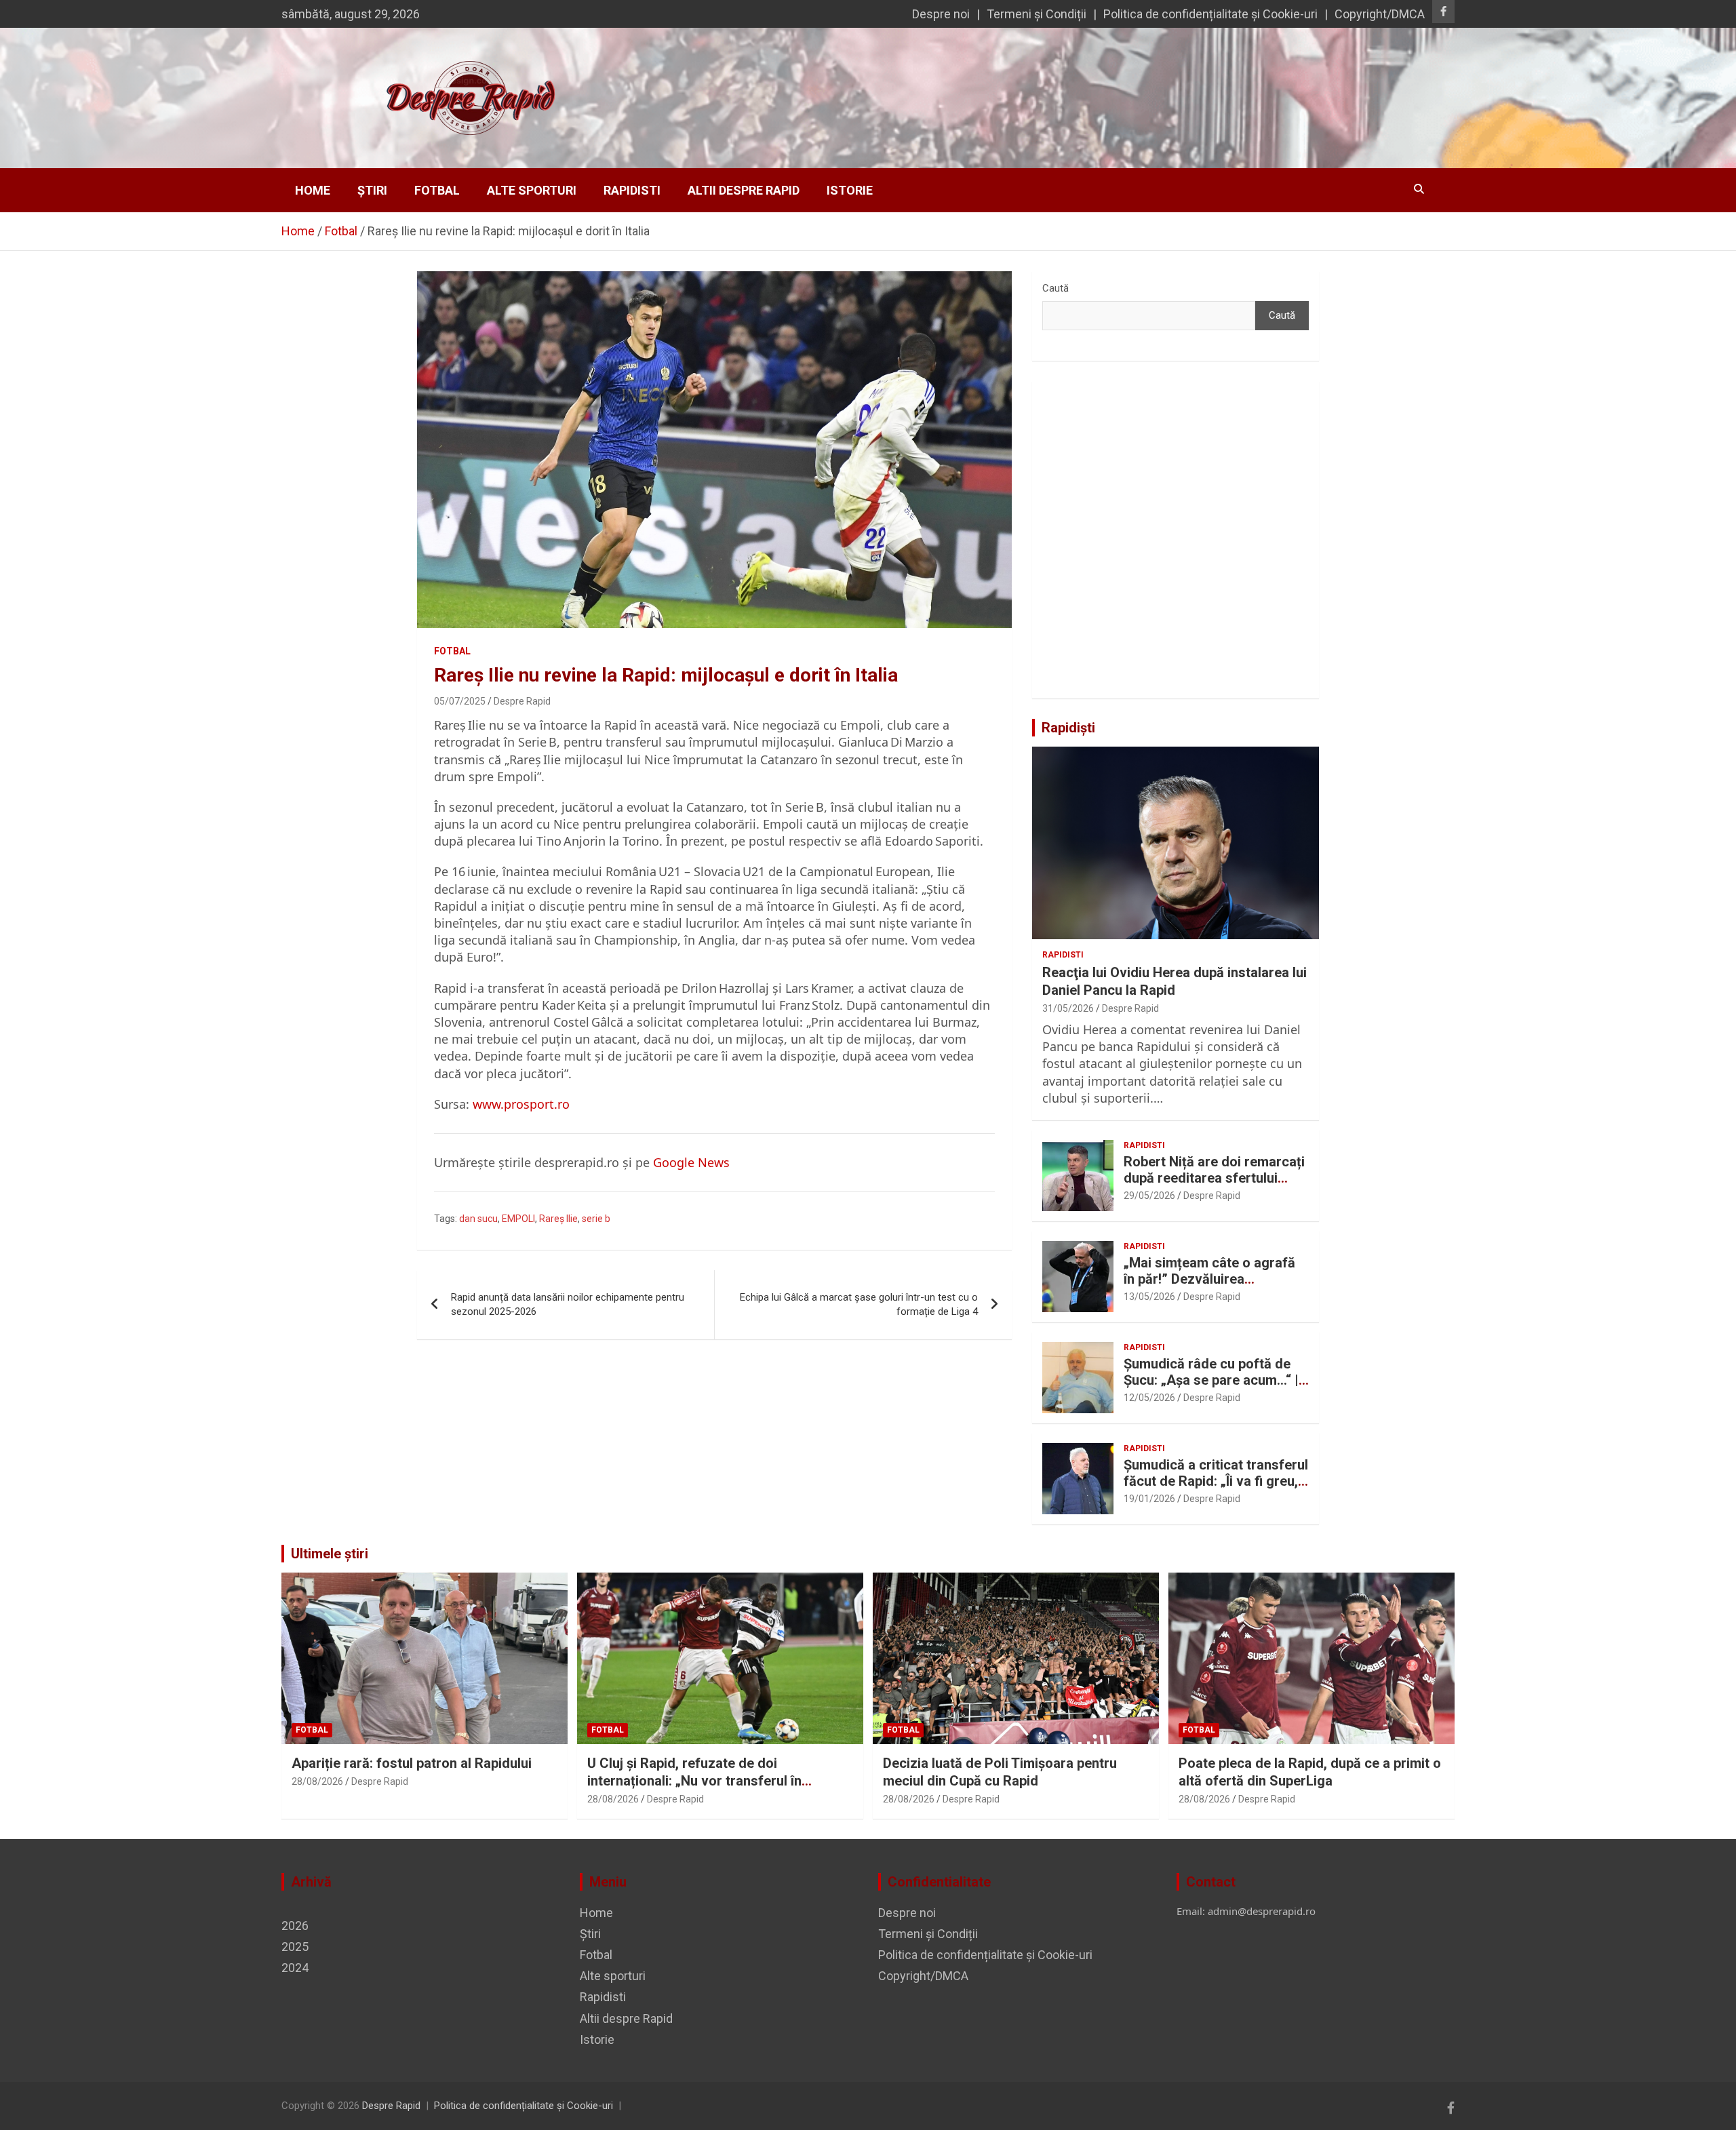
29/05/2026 (1149, 1196)
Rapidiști (1068, 728)
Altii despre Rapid (744, 190)
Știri (372, 190)
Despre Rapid (522, 701)
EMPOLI (518, 1219)
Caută (1056, 288)
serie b (596, 1219)
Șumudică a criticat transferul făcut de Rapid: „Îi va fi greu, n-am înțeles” (1216, 1481)
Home (313, 190)
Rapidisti (632, 190)
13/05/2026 (1149, 1297)
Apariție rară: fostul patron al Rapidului (412, 1763)
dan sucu (478, 1219)
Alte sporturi (532, 190)
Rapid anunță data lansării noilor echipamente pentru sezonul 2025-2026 (568, 1304)
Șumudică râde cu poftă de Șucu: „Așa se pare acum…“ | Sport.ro (1211, 1380)
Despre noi (941, 14)
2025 (295, 1947)
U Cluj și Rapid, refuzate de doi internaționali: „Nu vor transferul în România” (694, 1781)
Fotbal (437, 190)
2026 (295, 1926)
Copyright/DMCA (1380, 14)
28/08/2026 (317, 1781)
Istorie (850, 190)
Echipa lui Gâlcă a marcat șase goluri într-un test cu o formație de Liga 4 (859, 1304)
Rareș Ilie (558, 1219)
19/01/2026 (1149, 1499)
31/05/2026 (1068, 1008)
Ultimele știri (330, 1554)
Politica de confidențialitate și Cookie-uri (1210, 14)
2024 (295, 1968)
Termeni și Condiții (1037, 14)
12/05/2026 (1149, 1398)
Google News (691, 1162)
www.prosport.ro (521, 1104)
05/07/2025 (460, 701)
